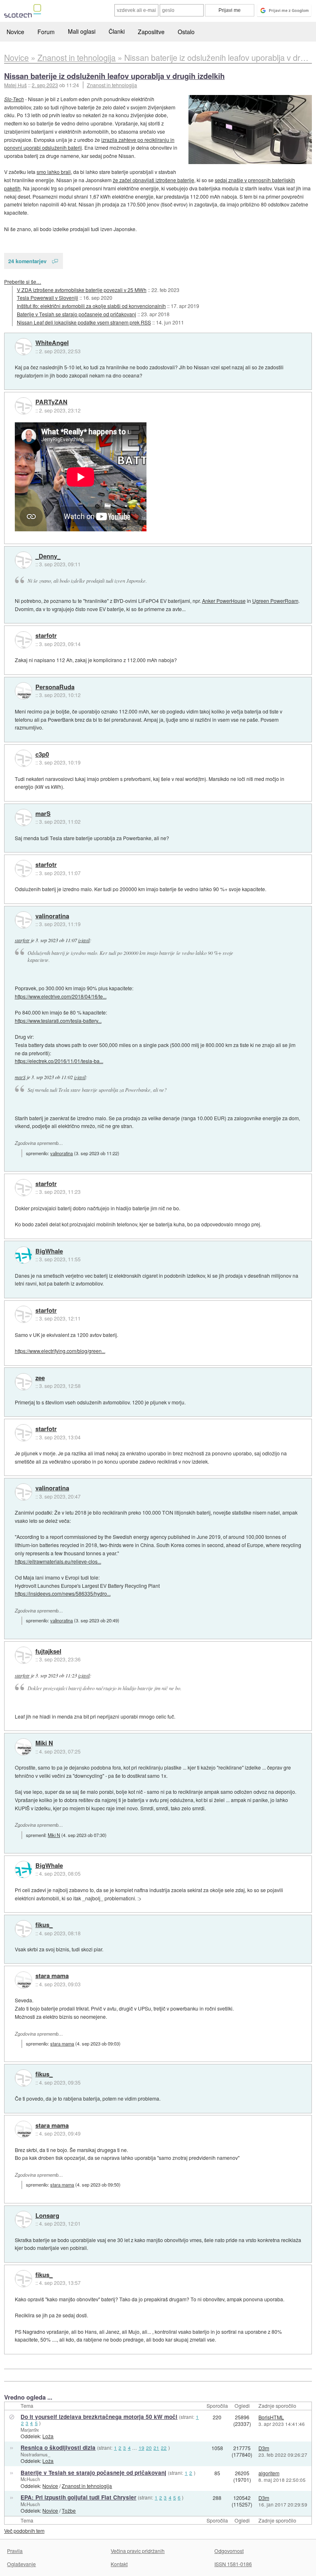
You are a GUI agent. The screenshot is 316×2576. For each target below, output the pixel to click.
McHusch (30, 2479)
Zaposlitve (151, 32)
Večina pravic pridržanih (138, 2551)
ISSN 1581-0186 (233, 2564)
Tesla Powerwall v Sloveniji (48, 298)
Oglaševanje (21, 2564)
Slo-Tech (14, 99)
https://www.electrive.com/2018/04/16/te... (61, 996)
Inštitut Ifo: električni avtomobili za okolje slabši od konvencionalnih (91, 306)
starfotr (46, 636)
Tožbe (69, 2510)
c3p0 (42, 755)
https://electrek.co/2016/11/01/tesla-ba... (59, 1061)
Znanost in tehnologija (112, 85)
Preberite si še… (23, 281)
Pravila (15, 2551)
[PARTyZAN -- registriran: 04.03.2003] (23, 406)
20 (149, 2448)
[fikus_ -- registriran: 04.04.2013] (23, 1929)
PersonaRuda (55, 687)
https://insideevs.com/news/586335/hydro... (63, 1593)
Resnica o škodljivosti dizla (58, 2447)
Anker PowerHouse (224, 601)
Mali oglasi (82, 31)
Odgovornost (229, 2551)
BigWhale (49, 1251)
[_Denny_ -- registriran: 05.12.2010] (23, 560)
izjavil (84, 940)
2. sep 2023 (45, 85)
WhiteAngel (52, 343)
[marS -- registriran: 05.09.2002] (23, 818)
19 (142, 2448)
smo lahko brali (54, 172)
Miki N (44, 1743)
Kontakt (119, 2564)
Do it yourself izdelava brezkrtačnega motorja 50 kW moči (99, 2417)
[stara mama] (23, 1980)
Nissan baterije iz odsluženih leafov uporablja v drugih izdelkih (114, 76)
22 (164, 2448)
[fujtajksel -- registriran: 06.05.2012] (23, 1655)
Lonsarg (47, 2216)
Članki (117, 31)
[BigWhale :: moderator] (23, 1255)
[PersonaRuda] (23, 691)
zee (40, 1378)
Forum (46, 32)
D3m (264, 2448)
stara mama (52, 1976)
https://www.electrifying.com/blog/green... (60, 1351)
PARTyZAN (51, 402)
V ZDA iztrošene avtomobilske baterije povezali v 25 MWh (82, 290)
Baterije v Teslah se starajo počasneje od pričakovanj (77, 314)
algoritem (269, 2473)
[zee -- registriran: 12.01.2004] (23, 1382)
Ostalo (186, 32)
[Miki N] (23, 1747)
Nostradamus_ (35, 2454)
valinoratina (52, 916)
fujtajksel (48, 1652)
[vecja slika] (250, 130)
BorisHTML (271, 2417)
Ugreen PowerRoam (275, 601)
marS (43, 814)
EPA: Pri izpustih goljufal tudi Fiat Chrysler (78, 2497)
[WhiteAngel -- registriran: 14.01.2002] (23, 347)
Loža (48, 2436)
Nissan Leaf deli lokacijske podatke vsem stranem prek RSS (84, 322)
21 (156, 2448)
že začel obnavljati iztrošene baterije (153, 180)
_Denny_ (48, 556)
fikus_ (44, 1925)
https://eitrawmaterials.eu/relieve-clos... (58, 1561)
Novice (15, 32)
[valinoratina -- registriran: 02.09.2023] (23, 920)
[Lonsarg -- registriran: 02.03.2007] (23, 2219)
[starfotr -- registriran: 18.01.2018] (23, 640)
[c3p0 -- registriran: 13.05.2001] (23, 758)
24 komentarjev (27, 261)
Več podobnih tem (24, 2531)
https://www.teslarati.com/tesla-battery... (58, 1020)
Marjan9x (30, 2430)
